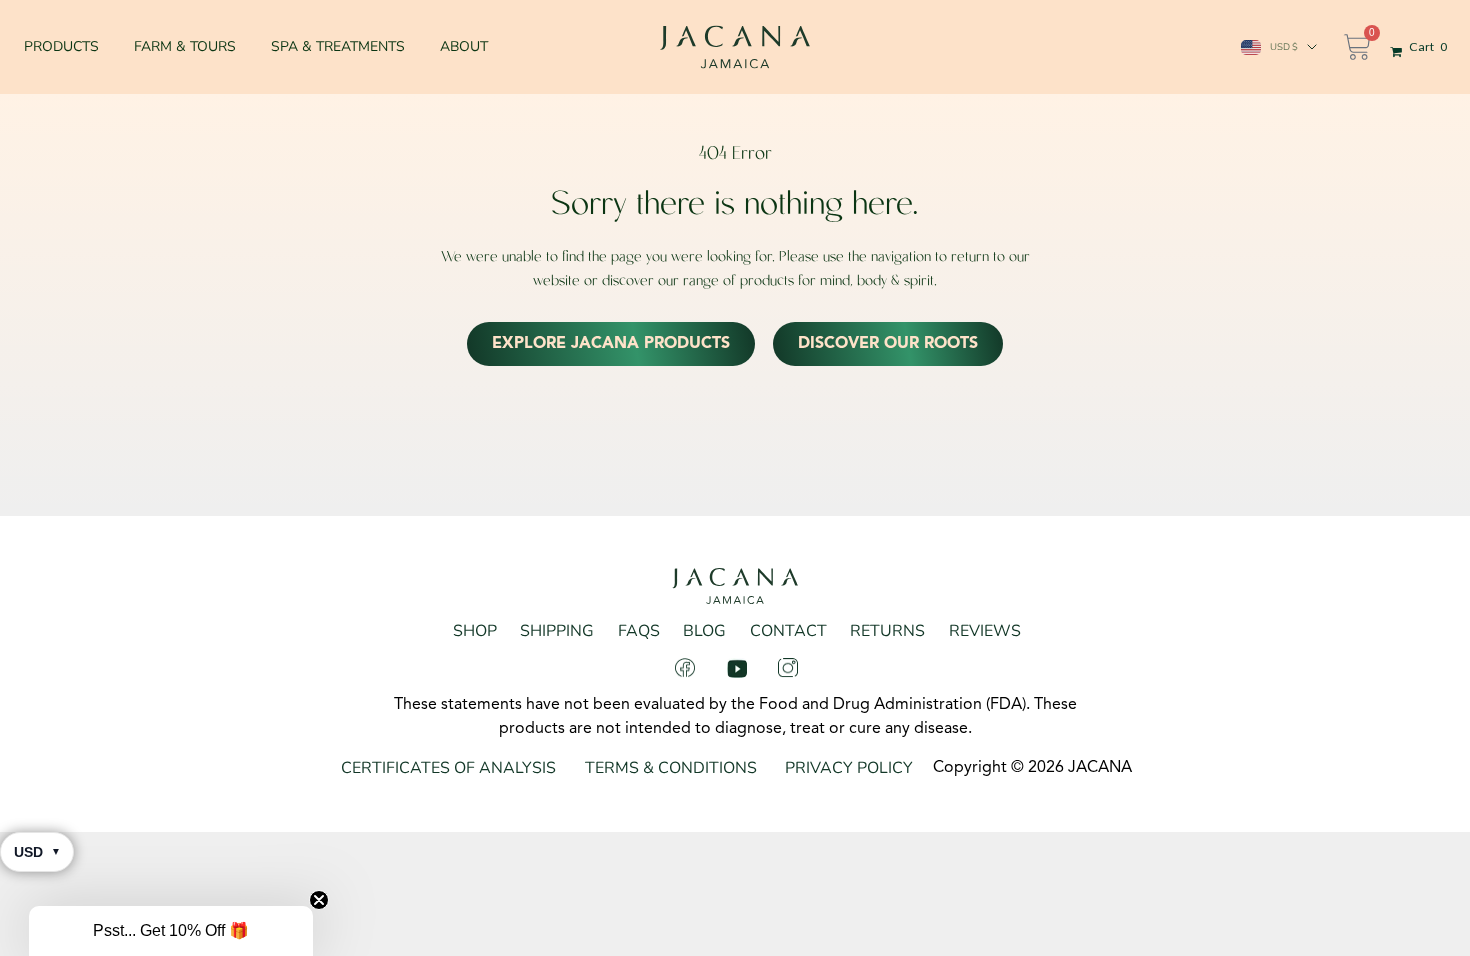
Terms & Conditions (671, 768)
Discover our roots (888, 344)
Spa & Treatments (338, 46)
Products (61, 46)
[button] (171, 931)
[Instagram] (788, 668)
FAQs (639, 631)
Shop (475, 631)
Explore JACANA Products (611, 344)
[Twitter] (737, 668)
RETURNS (887, 631)
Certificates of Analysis (448, 768)
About (464, 46)
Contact (788, 631)
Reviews (985, 631)
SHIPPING (557, 631)
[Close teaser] (319, 900)
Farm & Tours (185, 46)
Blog (704, 631)
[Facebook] (685, 668)
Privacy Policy (849, 768)
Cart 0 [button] (1427, 46)
